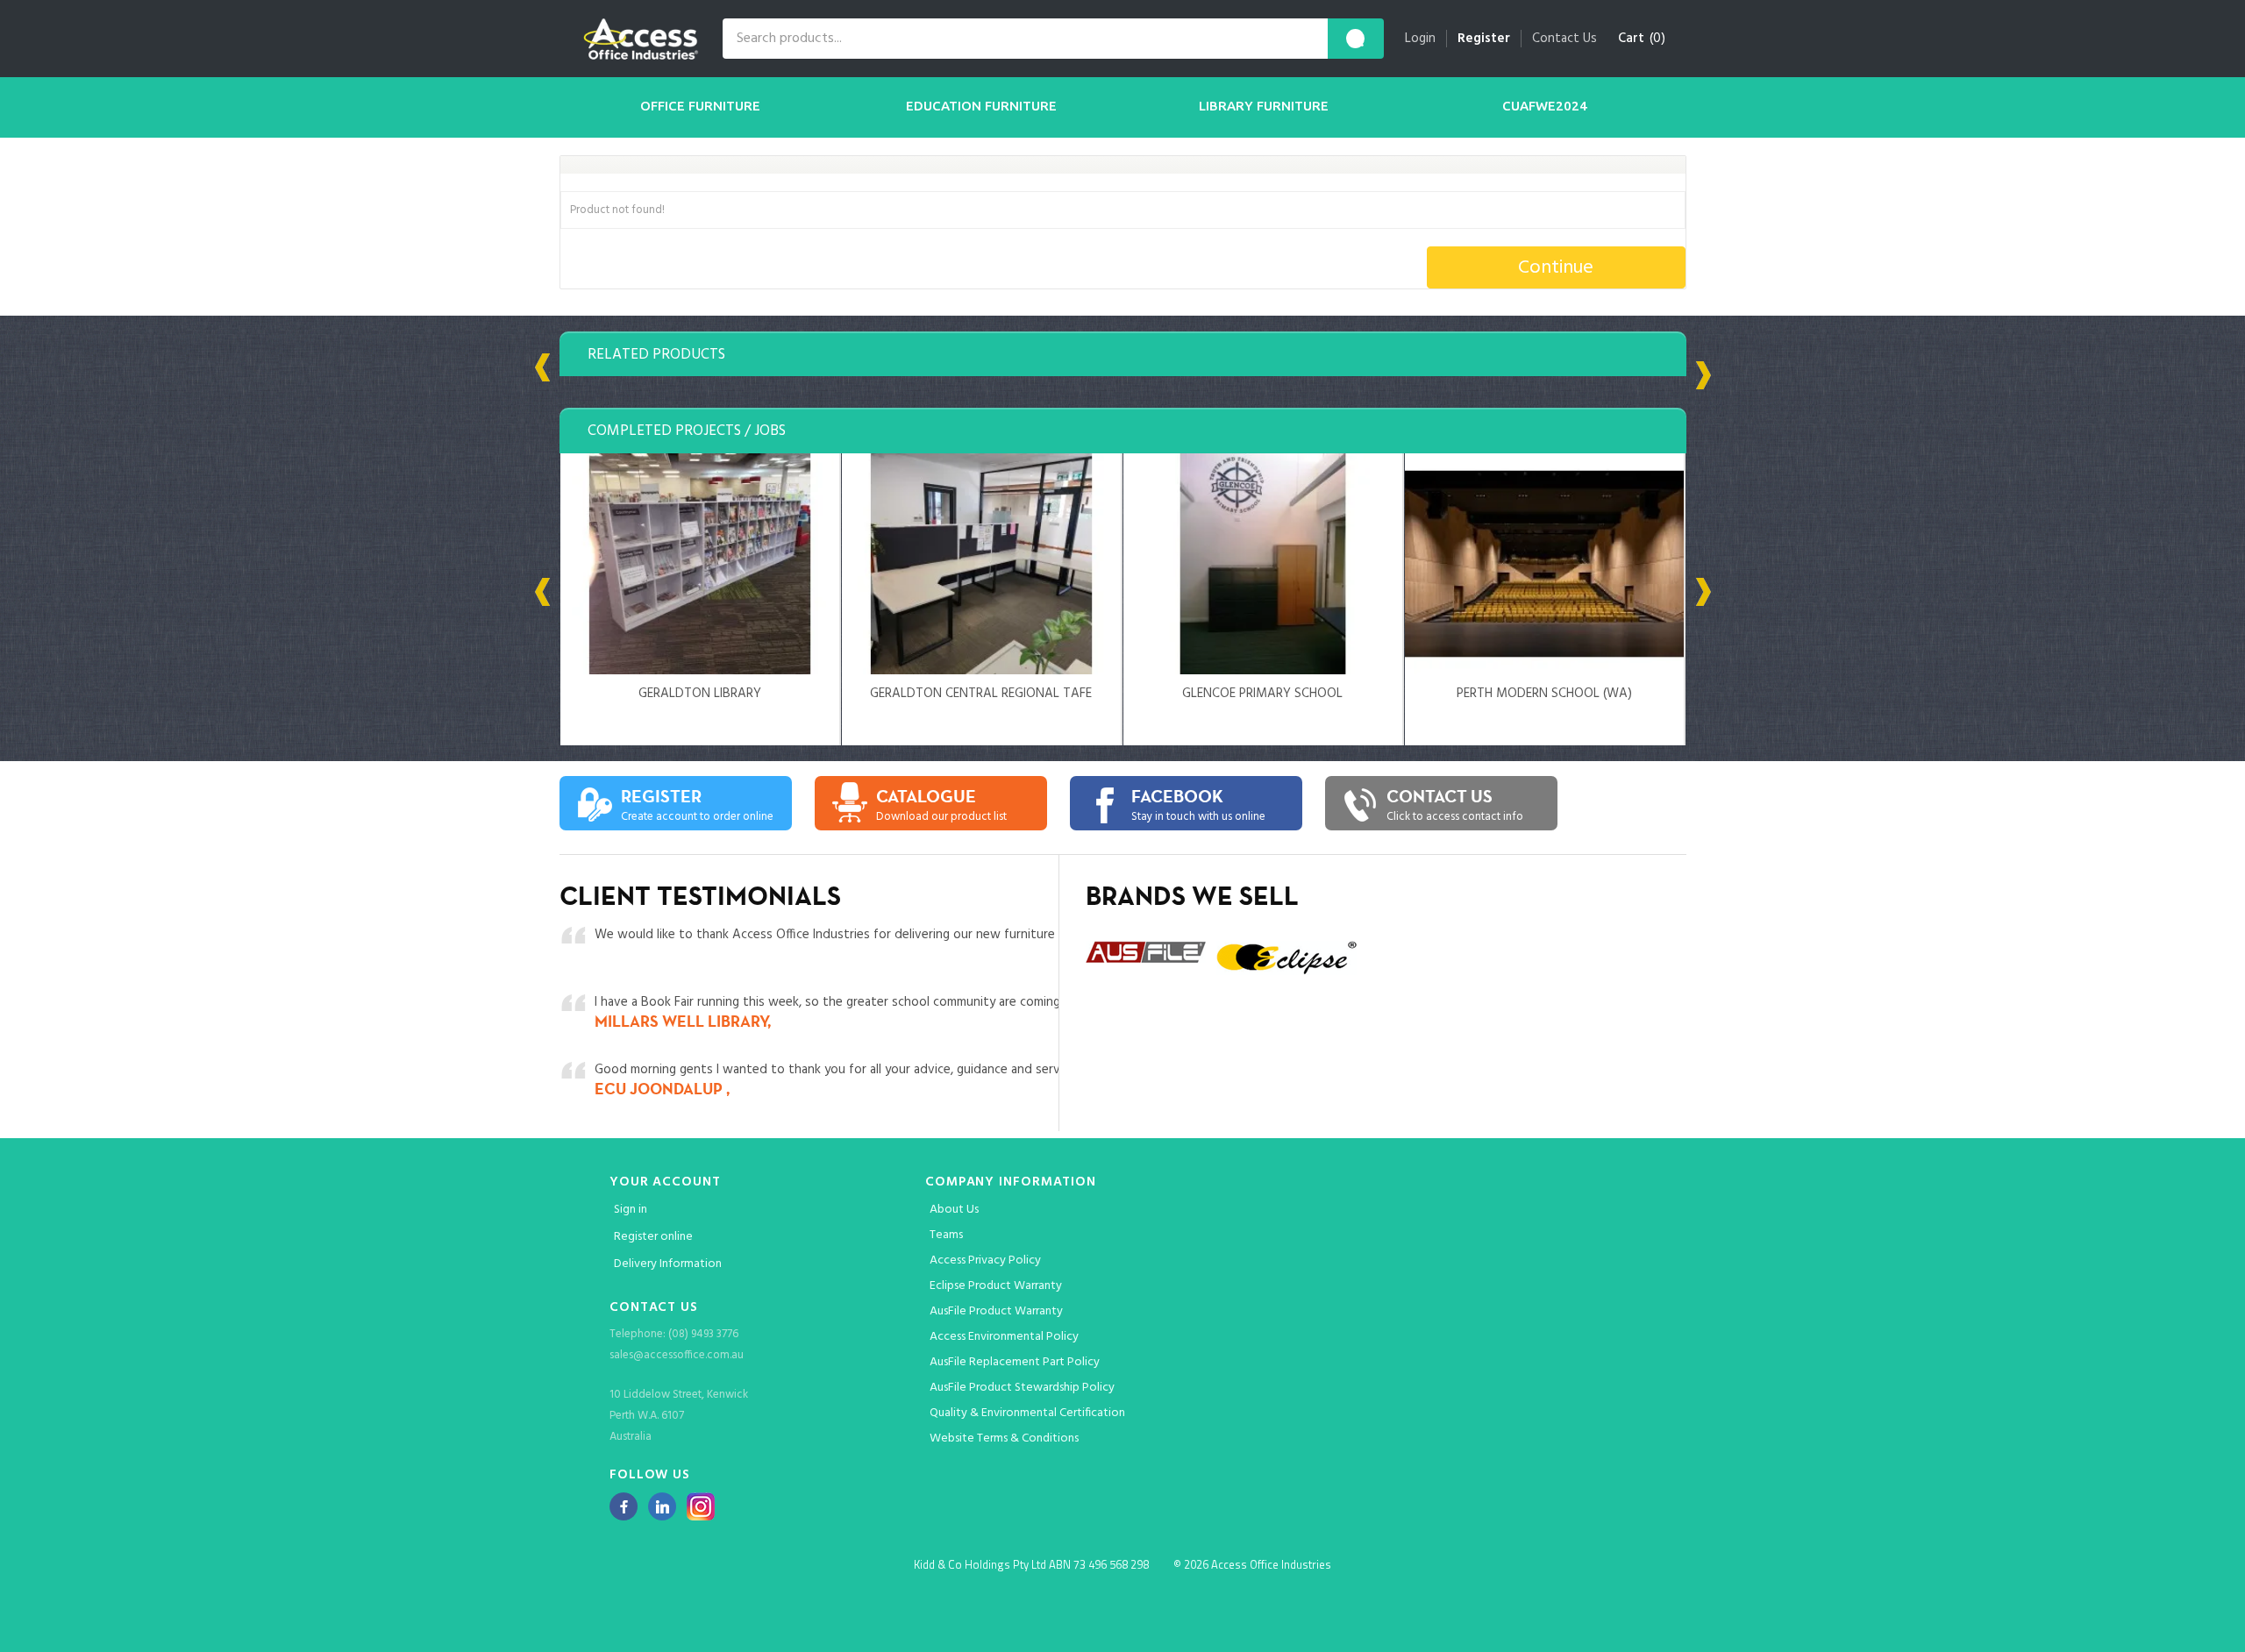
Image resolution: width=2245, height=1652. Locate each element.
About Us (954, 1210)
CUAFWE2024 (1545, 106)
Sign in (631, 1210)
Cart (1631, 39)
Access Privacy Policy (985, 1260)
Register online (653, 1237)
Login (1420, 39)
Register (1484, 39)
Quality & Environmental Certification (1027, 1413)
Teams (946, 1235)
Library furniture (1264, 106)
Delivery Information (668, 1264)
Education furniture (981, 106)
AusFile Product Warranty (996, 1311)
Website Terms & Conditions (1004, 1438)
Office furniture (700, 106)
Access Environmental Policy (1004, 1337)
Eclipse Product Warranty (996, 1286)
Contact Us (1564, 39)
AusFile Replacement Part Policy (1015, 1362)
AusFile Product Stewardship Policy (1022, 1388)
